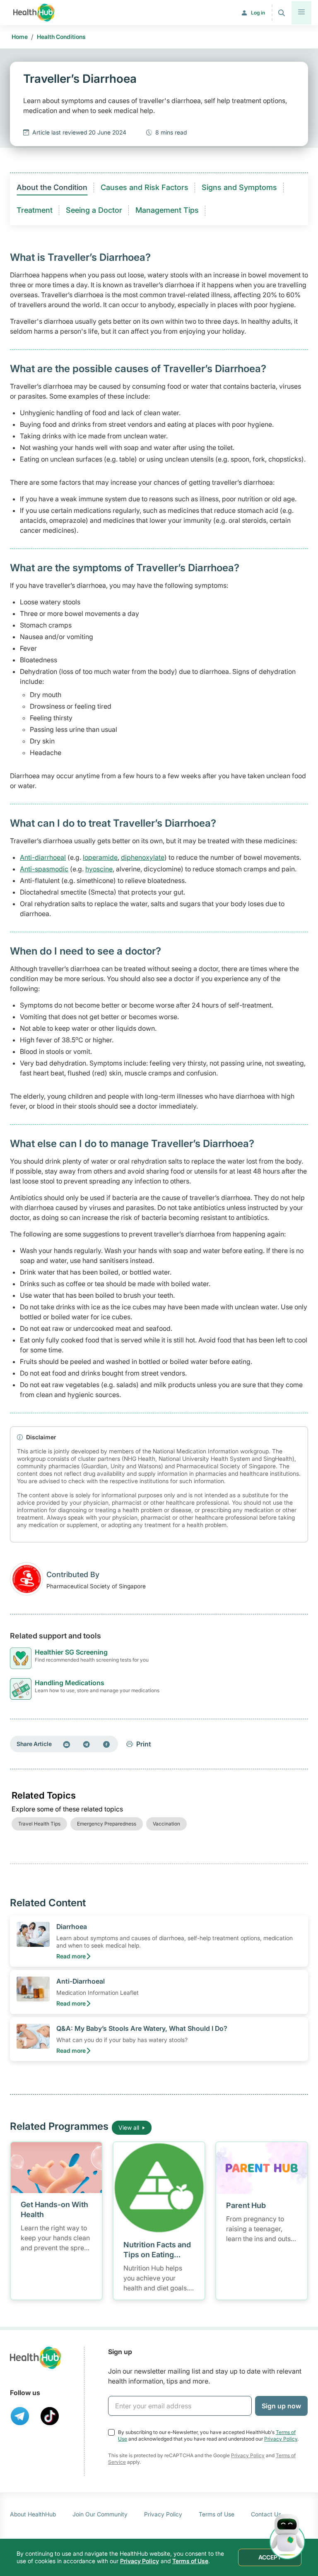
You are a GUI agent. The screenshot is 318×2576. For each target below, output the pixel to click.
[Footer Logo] (36, 2358)
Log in (258, 13)
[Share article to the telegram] (87, 1744)
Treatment (35, 210)
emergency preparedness (107, 1824)
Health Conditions (61, 37)
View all (129, 2127)
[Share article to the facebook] (106, 1744)
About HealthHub (33, 2514)
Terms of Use (217, 2514)
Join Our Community (100, 2514)
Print (144, 1744)
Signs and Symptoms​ (239, 187)
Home (20, 37)
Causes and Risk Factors (145, 187)
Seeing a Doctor (94, 210)
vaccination (166, 1824)
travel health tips (39, 1824)
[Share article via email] (67, 1744)
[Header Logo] (34, 13)
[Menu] (301, 13)
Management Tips (167, 210)
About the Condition (52, 187)
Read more (71, 1956)
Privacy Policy (281, 2439)
